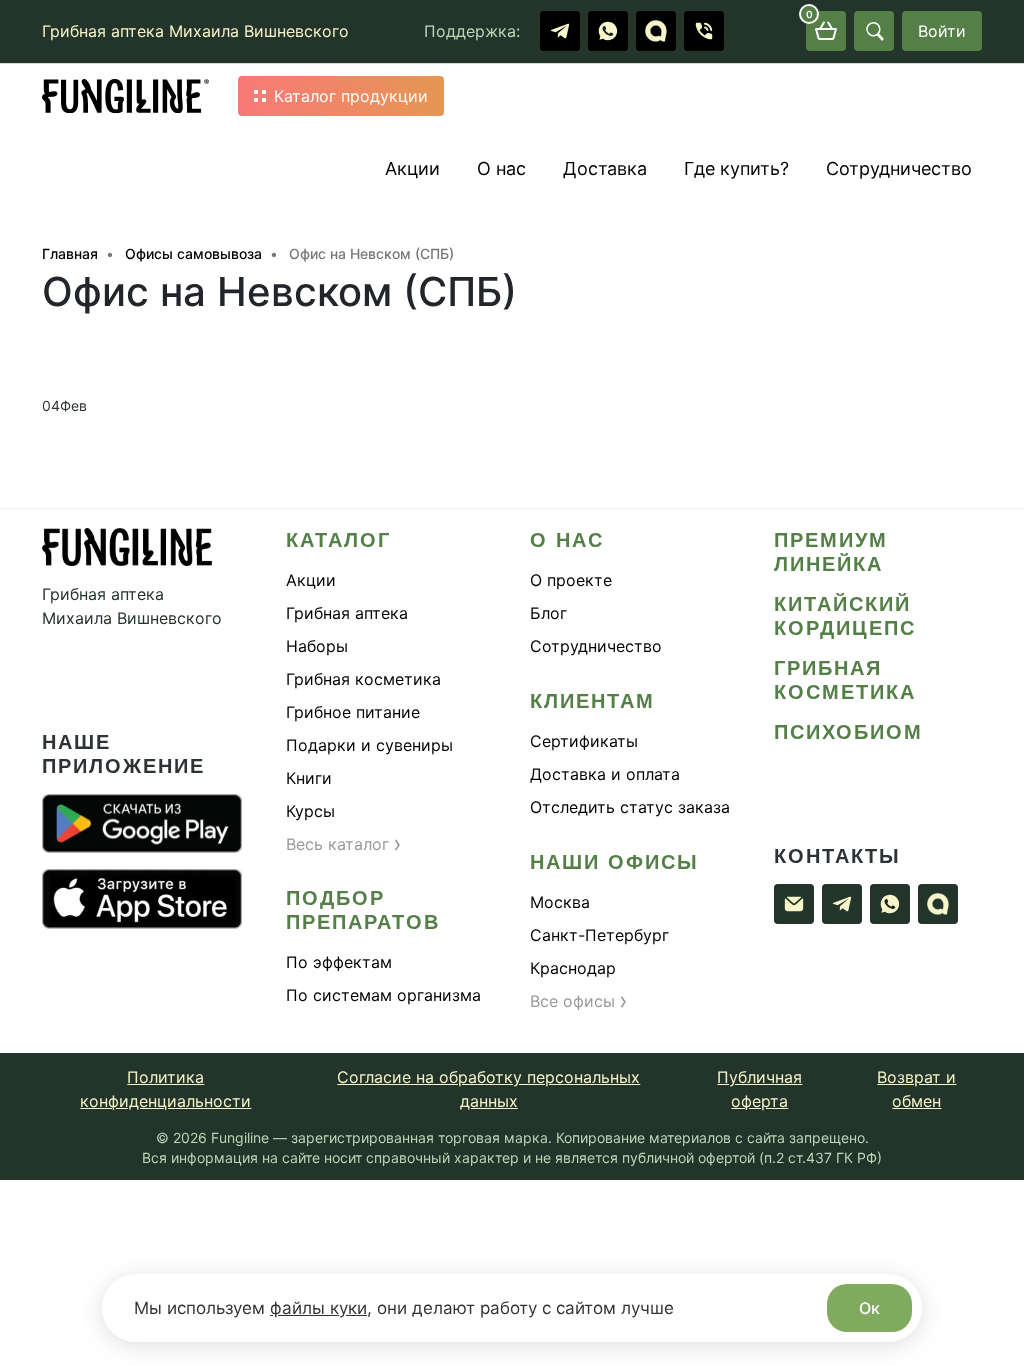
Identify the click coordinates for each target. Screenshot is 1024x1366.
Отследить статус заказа (630, 807)
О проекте (571, 580)
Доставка (605, 168)
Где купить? (736, 168)
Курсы (310, 811)
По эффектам (339, 962)
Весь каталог (344, 844)
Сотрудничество (899, 168)
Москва (560, 902)
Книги (309, 778)
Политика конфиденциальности (165, 1089)
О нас (501, 168)
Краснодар (573, 968)
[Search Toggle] (874, 31)
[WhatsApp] (608, 31)
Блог (548, 613)
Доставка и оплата (605, 774)
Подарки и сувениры (369, 745)
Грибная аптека (347, 613)
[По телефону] (704, 31)
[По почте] (794, 904)
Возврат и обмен (916, 1089)
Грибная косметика (363, 679)
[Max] (656, 31)
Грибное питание (353, 712)
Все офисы (579, 1001)
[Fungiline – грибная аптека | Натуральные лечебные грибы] (126, 96)
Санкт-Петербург (599, 935)
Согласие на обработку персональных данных (488, 1089)
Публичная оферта (759, 1089)
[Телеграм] (560, 31)
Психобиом (848, 732)
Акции (412, 168)
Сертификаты (584, 741)
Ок (869, 1308)
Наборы (317, 646)
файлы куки (318, 1308)
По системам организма (383, 995)
